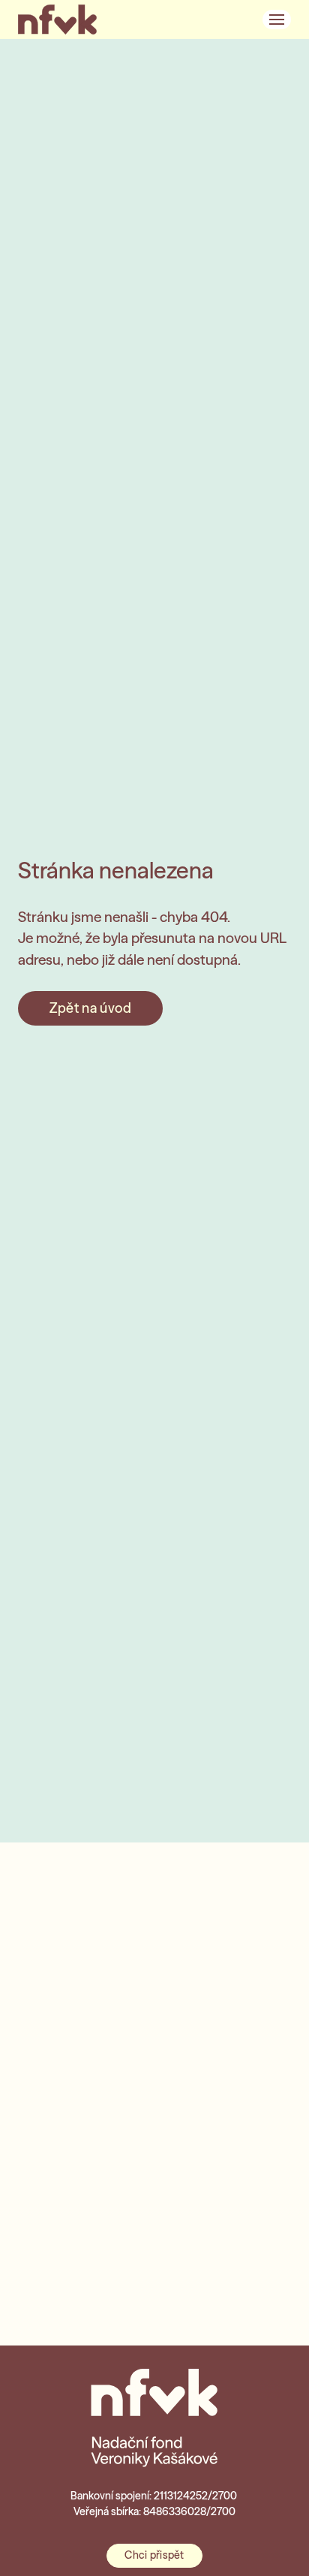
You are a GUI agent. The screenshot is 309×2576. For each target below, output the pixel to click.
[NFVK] (57, 20)
